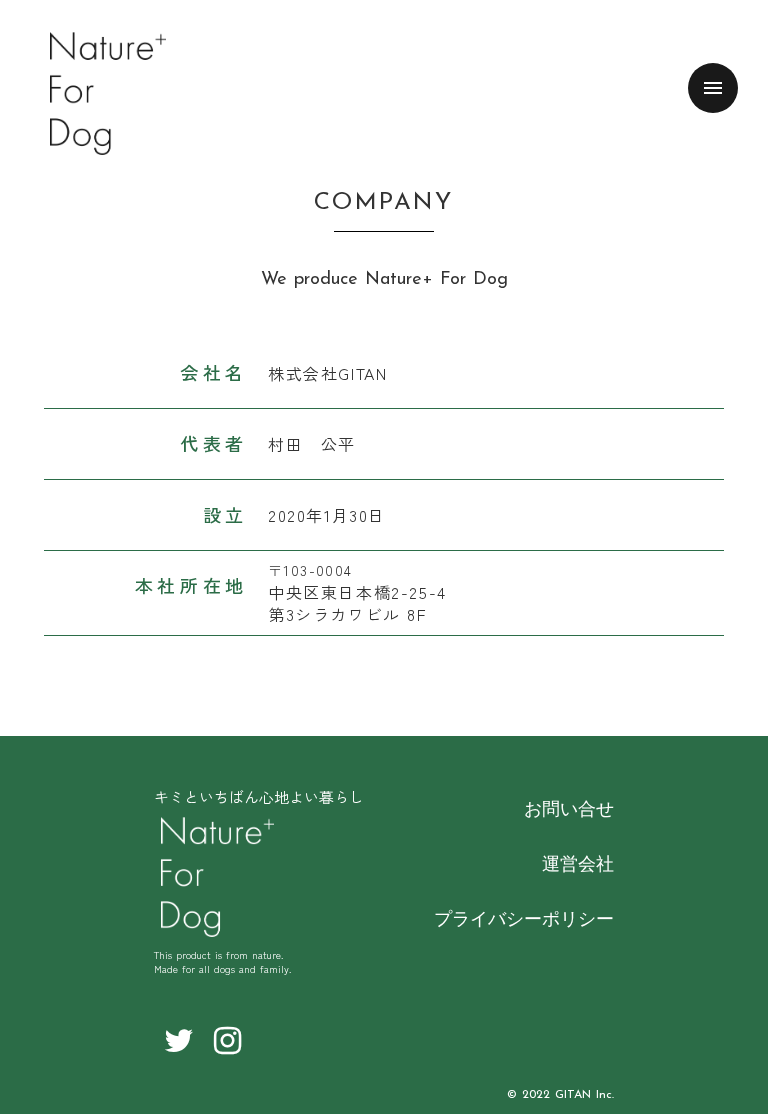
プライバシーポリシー (524, 918)
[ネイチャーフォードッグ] (218, 877)
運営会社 (578, 863)
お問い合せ (569, 808)
